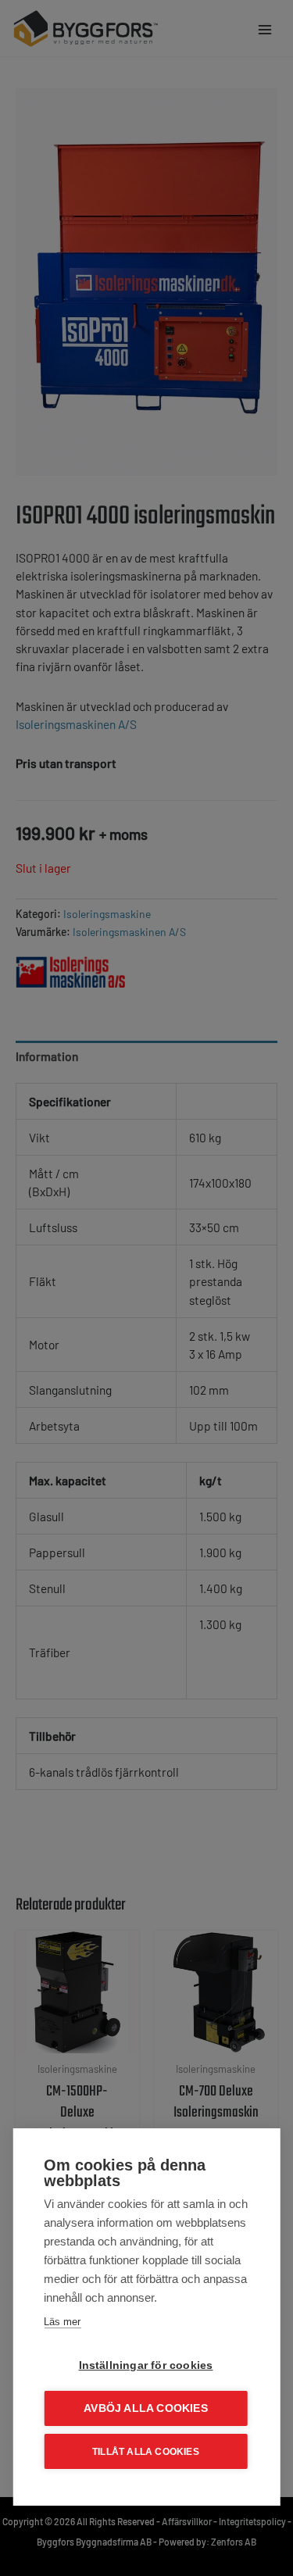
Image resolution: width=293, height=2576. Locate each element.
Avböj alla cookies (146, 2408)
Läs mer (62, 2322)
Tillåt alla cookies (146, 2452)
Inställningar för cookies (146, 2365)
